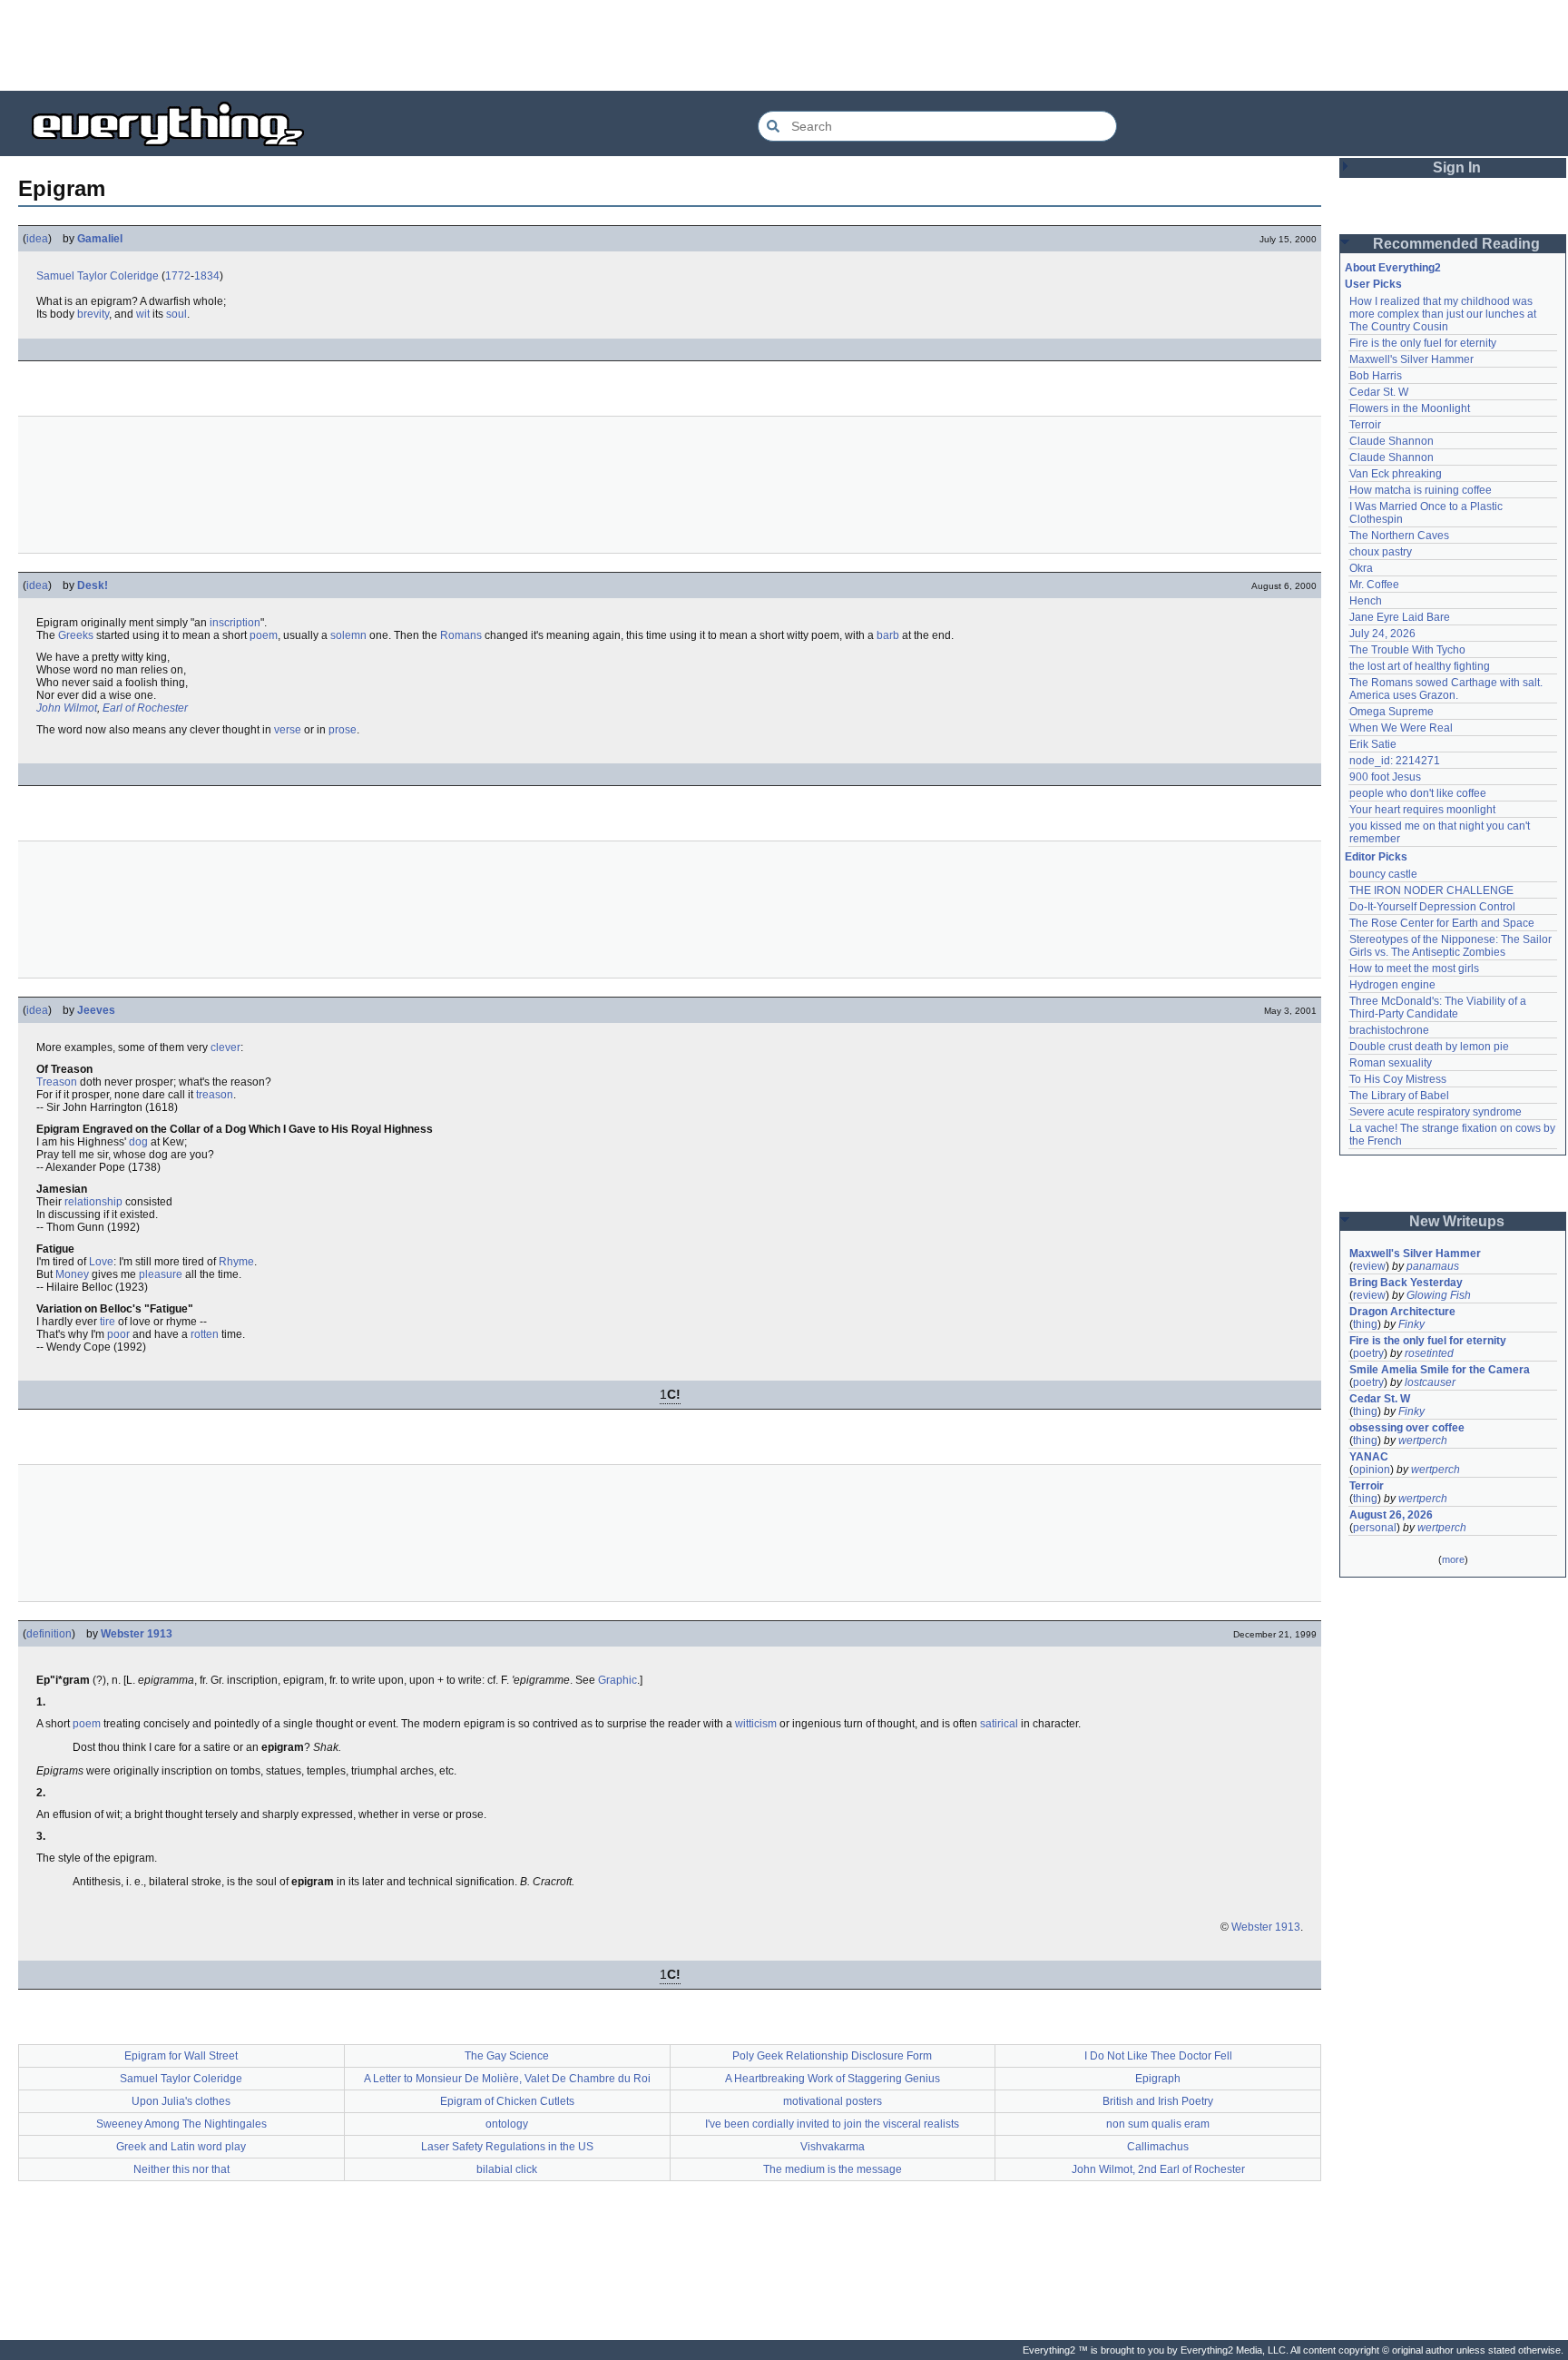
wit (143, 314)
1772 (178, 276)
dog (138, 1142)
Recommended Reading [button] (1456, 244)
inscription (235, 623)
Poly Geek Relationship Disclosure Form (832, 2056)
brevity (93, 314)
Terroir (1365, 425)
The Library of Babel (1399, 1096)
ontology (507, 2124)
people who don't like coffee (1418, 793)
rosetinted (1429, 1353)
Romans (461, 635)
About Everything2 (1393, 268)
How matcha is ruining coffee (1421, 490)
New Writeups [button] (1457, 1221)
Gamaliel (100, 239)
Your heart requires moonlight (1422, 810)
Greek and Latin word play (181, 2147)
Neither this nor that (181, 2169)
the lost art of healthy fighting (1420, 666)
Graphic (617, 1680)
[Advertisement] (784, 45)
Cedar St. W (1379, 392)
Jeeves (96, 1010)
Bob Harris (1376, 376)
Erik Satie (1373, 744)
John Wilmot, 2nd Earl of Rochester (1158, 2169)
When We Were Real (1401, 728)
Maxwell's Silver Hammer (1411, 359)
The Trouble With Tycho (1407, 650)
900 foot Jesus (1385, 777)
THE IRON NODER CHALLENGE (1431, 890)
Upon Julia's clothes (181, 2101)
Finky (1411, 1324)
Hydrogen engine (1392, 985)
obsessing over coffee (1407, 1428)
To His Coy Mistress (1398, 1079)
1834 (207, 276)
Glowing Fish (1439, 1295)
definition (49, 1634)
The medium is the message (833, 2169)
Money (72, 1274)
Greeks (76, 635)
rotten (205, 1334)
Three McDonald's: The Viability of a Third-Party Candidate (1439, 1008)
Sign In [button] (1457, 167)
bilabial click (507, 2169)
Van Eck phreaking (1396, 474)
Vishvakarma (833, 2147)
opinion (1372, 1470)
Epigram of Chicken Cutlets (507, 2101)
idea (37, 239)
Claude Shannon (1392, 441)
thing (1365, 1324)
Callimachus (1158, 2147)
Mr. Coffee (1374, 585)
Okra (1361, 568)
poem (264, 635)
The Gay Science (507, 2056)
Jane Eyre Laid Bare (1400, 617)
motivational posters (833, 2101)
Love (101, 1262)
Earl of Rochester (145, 708)
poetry (1368, 1353)
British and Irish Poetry (1158, 2101)
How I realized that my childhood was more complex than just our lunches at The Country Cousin (1444, 314)
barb (888, 635)
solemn (348, 635)
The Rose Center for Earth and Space (1442, 923)
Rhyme (236, 1262)
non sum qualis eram (1158, 2124)
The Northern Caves (1399, 536)
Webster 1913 (137, 1634)
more (1453, 1559)
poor (118, 1334)
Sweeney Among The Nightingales (181, 2124)
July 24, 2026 (1382, 634)
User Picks (1373, 284)
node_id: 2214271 (1395, 761)
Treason (57, 1082)
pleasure (161, 1274)
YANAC (1369, 1457)
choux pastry (1381, 552)
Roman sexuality (1391, 1063)
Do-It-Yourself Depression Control (1432, 907)
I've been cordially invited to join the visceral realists (832, 2124)
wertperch (1423, 1441)
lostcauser (1430, 1382)
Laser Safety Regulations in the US (507, 2147)
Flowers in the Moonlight (1410, 408)
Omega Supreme (1392, 712)
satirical (999, 1724)
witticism (756, 1724)
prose (343, 730)
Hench (1366, 601)
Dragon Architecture (1402, 1312)
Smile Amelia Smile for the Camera (1440, 1370)
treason (215, 1095)
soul (176, 314)
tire (108, 1322)
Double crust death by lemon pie (1429, 1047)
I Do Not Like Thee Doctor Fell (1158, 2056)
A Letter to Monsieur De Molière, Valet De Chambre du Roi (507, 2079)
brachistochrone (1389, 1030)
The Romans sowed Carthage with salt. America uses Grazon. (1447, 689)
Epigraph (1158, 2079)
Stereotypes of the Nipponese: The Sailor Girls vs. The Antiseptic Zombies (1452, 946)
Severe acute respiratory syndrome (1436, 1112)
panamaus (1433, 1266)
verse (288, 730)
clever (225, 1047)
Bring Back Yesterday (1406, 1283)
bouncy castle (1383, 874)
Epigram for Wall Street (181, 2056)
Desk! (93, 585)
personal (1375, 1528)
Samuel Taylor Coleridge (98, 276)
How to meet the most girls (1414, 969)
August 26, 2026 (1391, 1515)
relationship (93, 1202)
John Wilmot (67, 708)
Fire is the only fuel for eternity (1423, 343)
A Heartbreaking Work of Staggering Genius (833, 2079)
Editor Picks (1376, 857)
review (1369, 1266)
